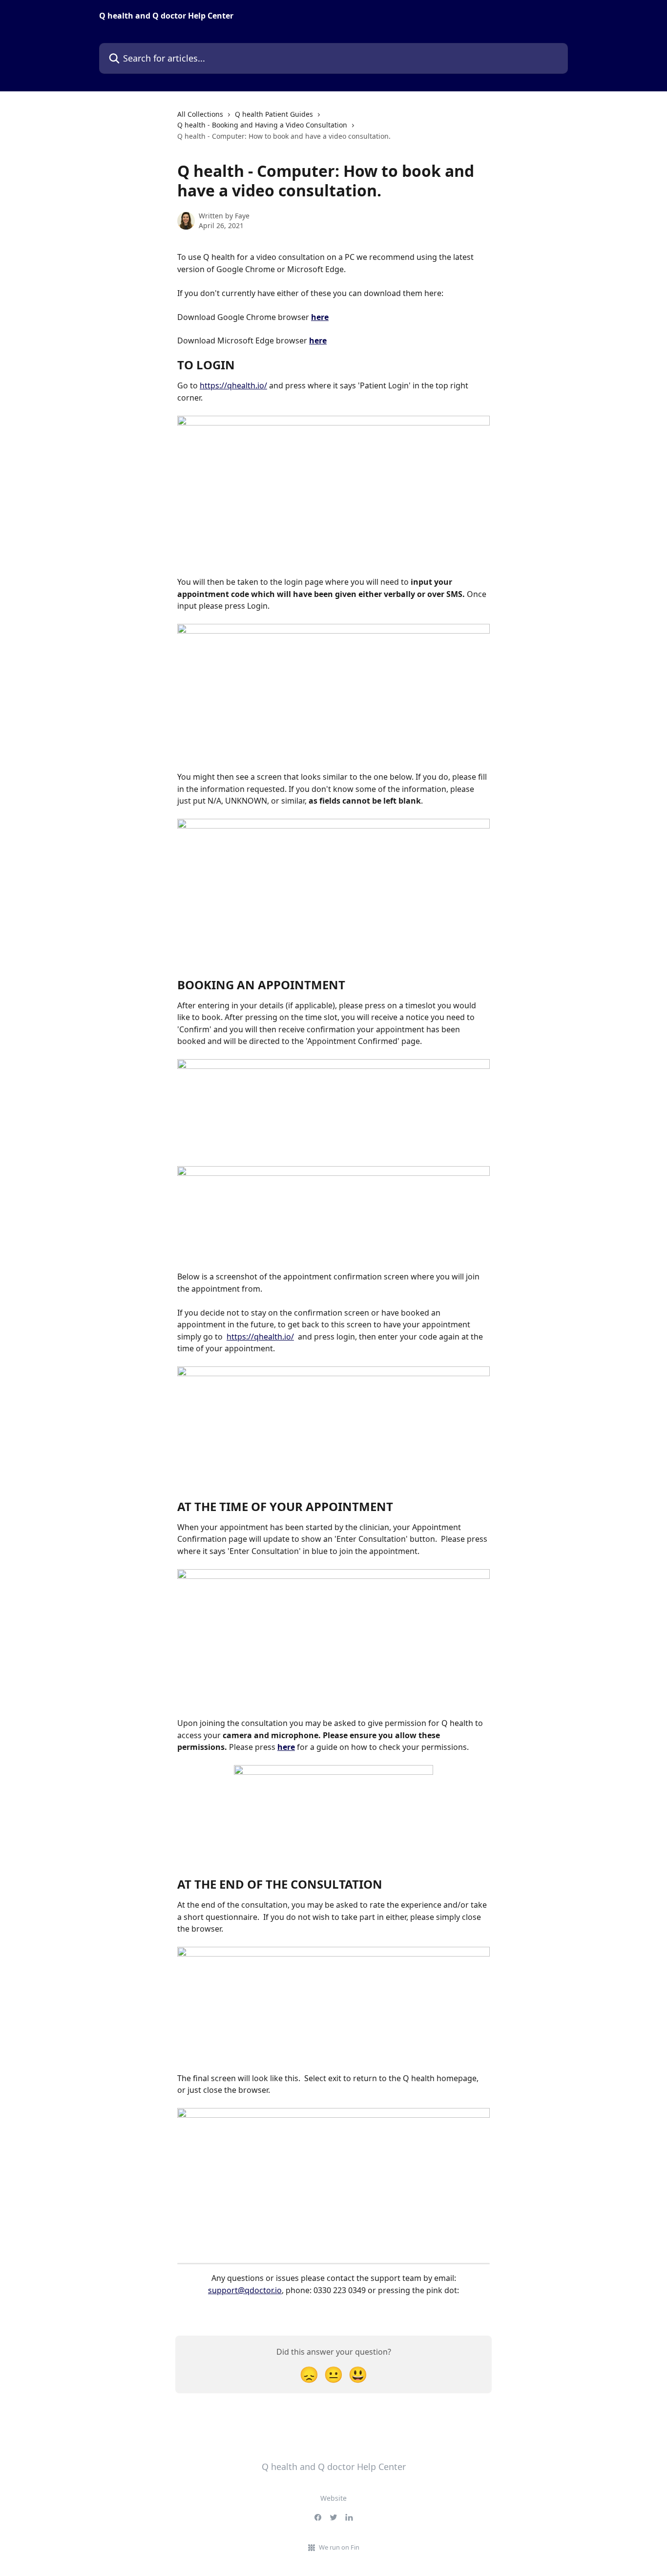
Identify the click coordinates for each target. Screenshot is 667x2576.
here (320, 317)
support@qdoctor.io (245, 2290)
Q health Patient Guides (274, 114)
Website (333, 2498)
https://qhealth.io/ (233, 385)
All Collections (200, 114)
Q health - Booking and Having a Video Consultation (262, 125)
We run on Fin (339, 2547)
